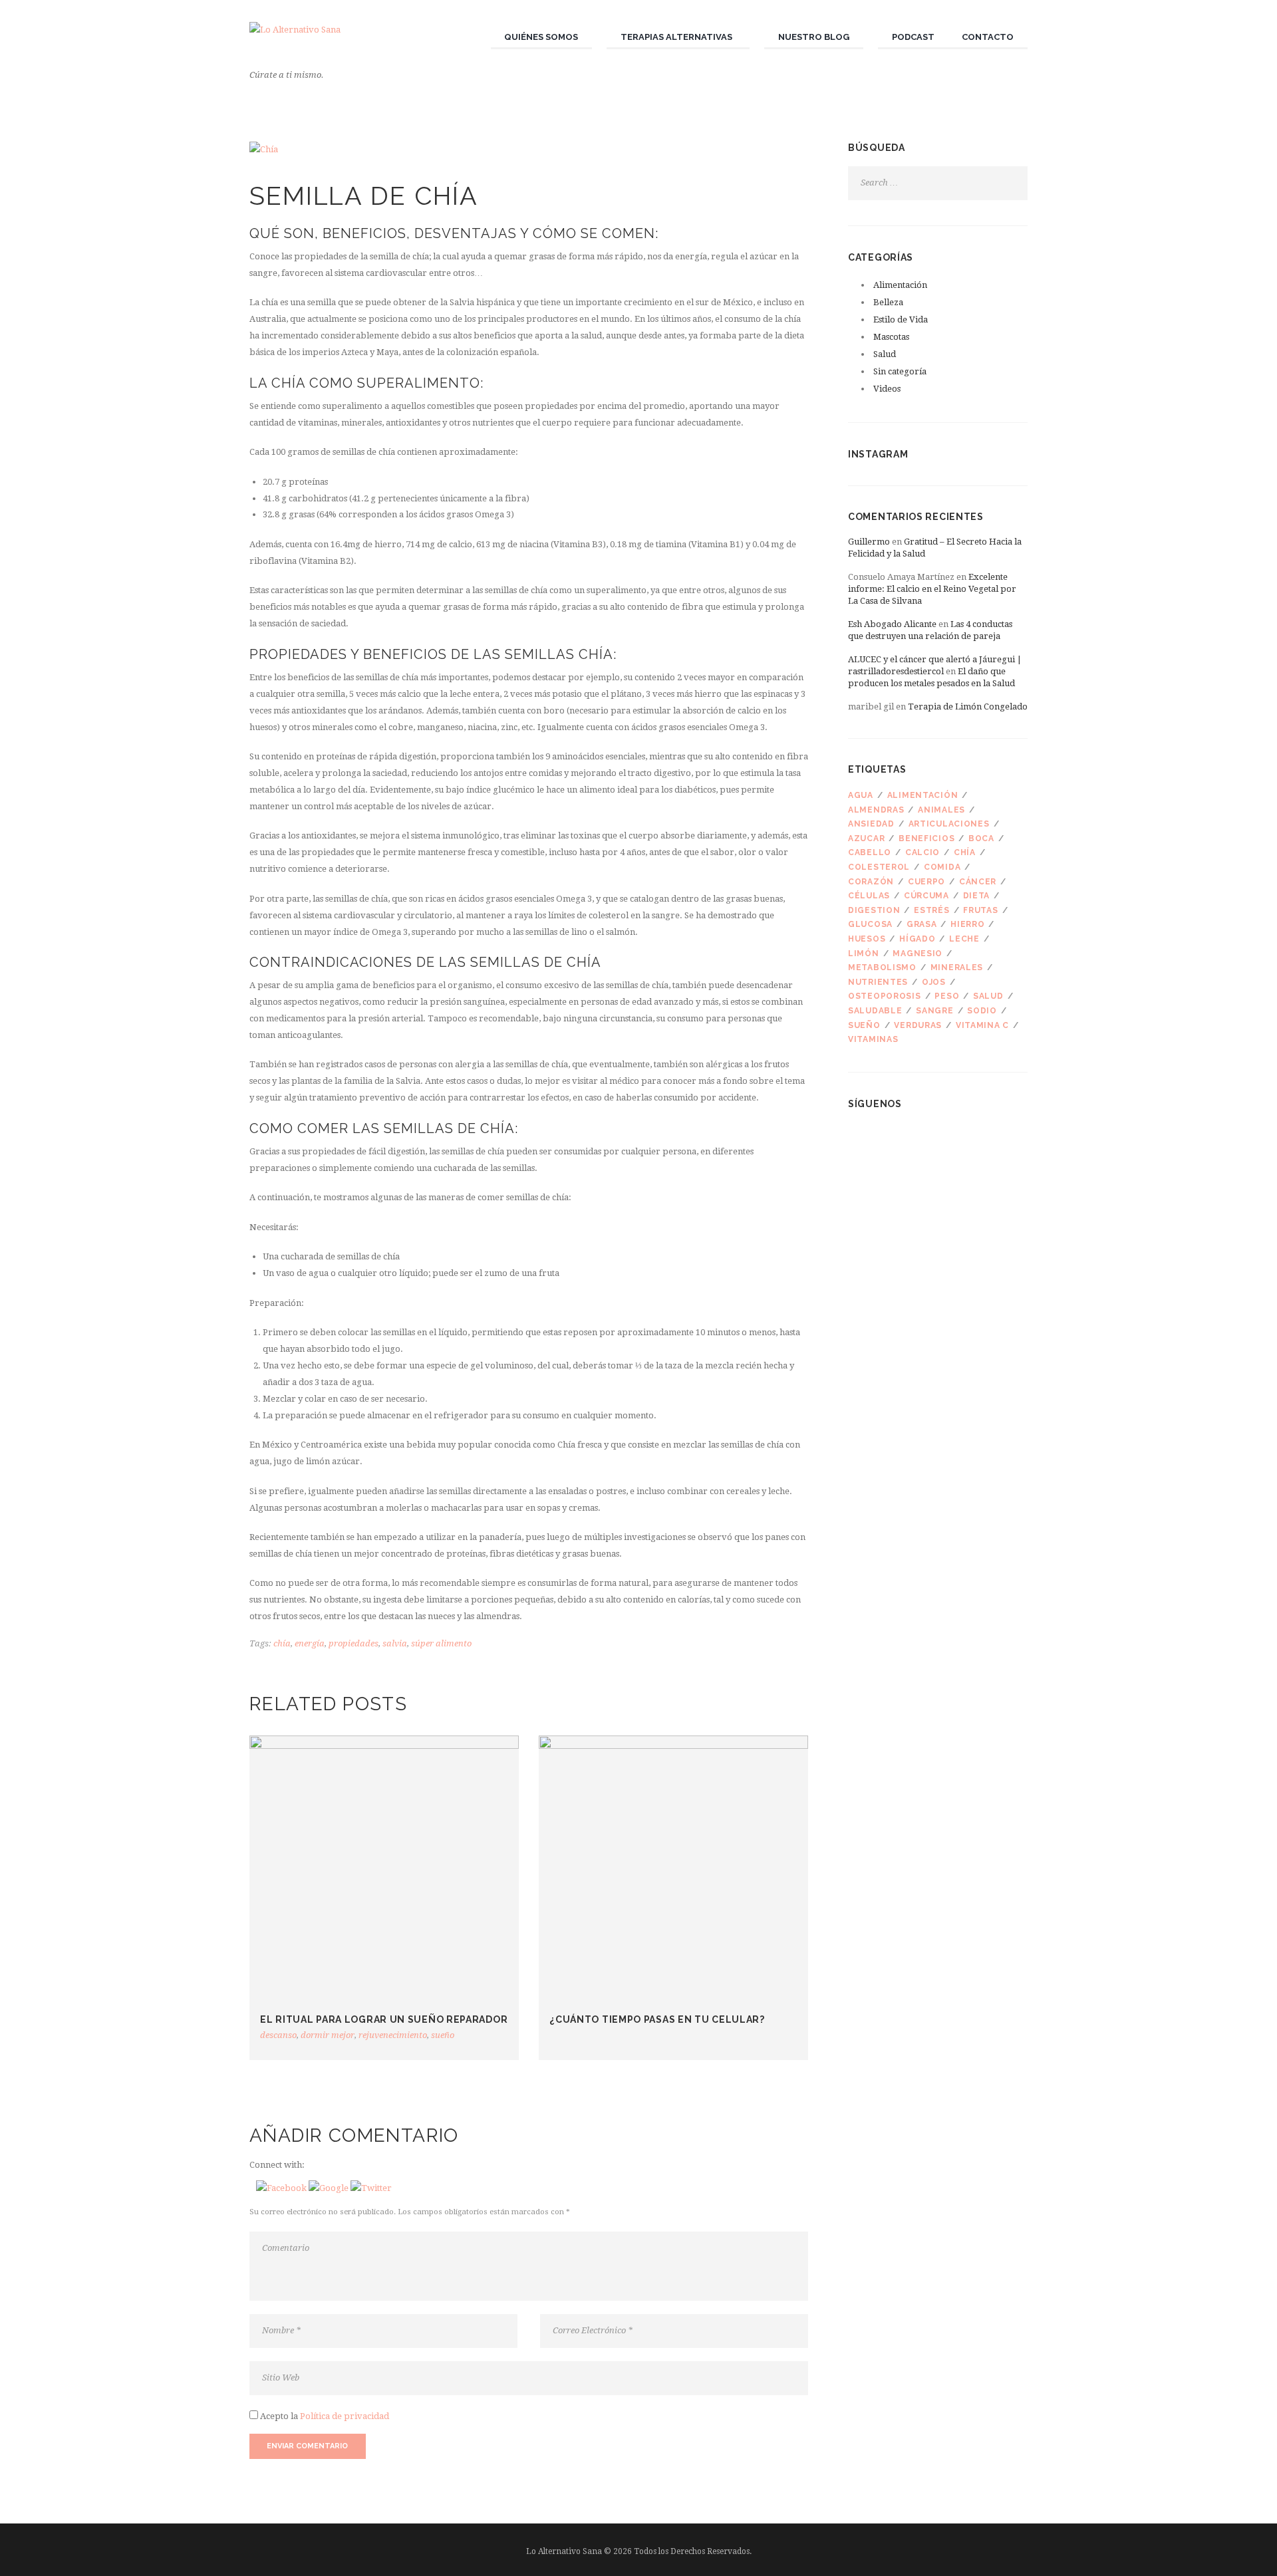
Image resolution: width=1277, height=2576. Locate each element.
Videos (887, 389)
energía (310, 1643)
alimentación (923, 795)
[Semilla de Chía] (529, 150)
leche (964, 939)
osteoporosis (885, 996)
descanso (278, 2035)
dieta (977, 896)
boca (981, 838)
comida (942, 867)
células (869, 896)
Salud (885, 354)
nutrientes (878, 982)
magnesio (918, 954)
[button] (282, 2188)
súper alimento (441, 1643)
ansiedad (871, 824)
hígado (917, 939)
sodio (982, 1011)
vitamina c (982, 1025)
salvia (395, 1643)
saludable (875, 1011)
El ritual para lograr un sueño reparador (384, 2019)
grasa (922, 924)
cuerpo (926, 882)
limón (864, 954)
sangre (934, 1011)
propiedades (354, 1643)
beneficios (926, 838)
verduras (918, 1025)
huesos (867, 939)
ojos (934, 982)
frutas (980, 910)
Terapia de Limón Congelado (968, 707)
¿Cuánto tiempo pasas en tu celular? (657, 2019)
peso (947, 996)
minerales (957, 967)
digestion (874, 910)
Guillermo (869, 542)
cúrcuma (926, 896)
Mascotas (891, 337)
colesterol (879, 867)
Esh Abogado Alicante (892, 624)
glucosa (870, 924)
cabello (870, 852)
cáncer (978, 882)
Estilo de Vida (901, 320)
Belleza (888, 302)
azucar (866, 838)
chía (282, 1643)
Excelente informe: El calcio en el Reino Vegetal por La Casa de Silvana (932, 589)
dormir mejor (328, 2035)
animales (941, 810)
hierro (967, 924)
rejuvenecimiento (393, 2035)
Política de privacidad (345, 2416)
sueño (443, 2035)
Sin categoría (900, 371)
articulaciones (949, 824)
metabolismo (882, 967)
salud (988, 996)
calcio (922, 852)
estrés (931, 910)
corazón (871, 882)
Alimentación (900, 285)
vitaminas (873, 1039)
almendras (876, 810)
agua (861, 795)
